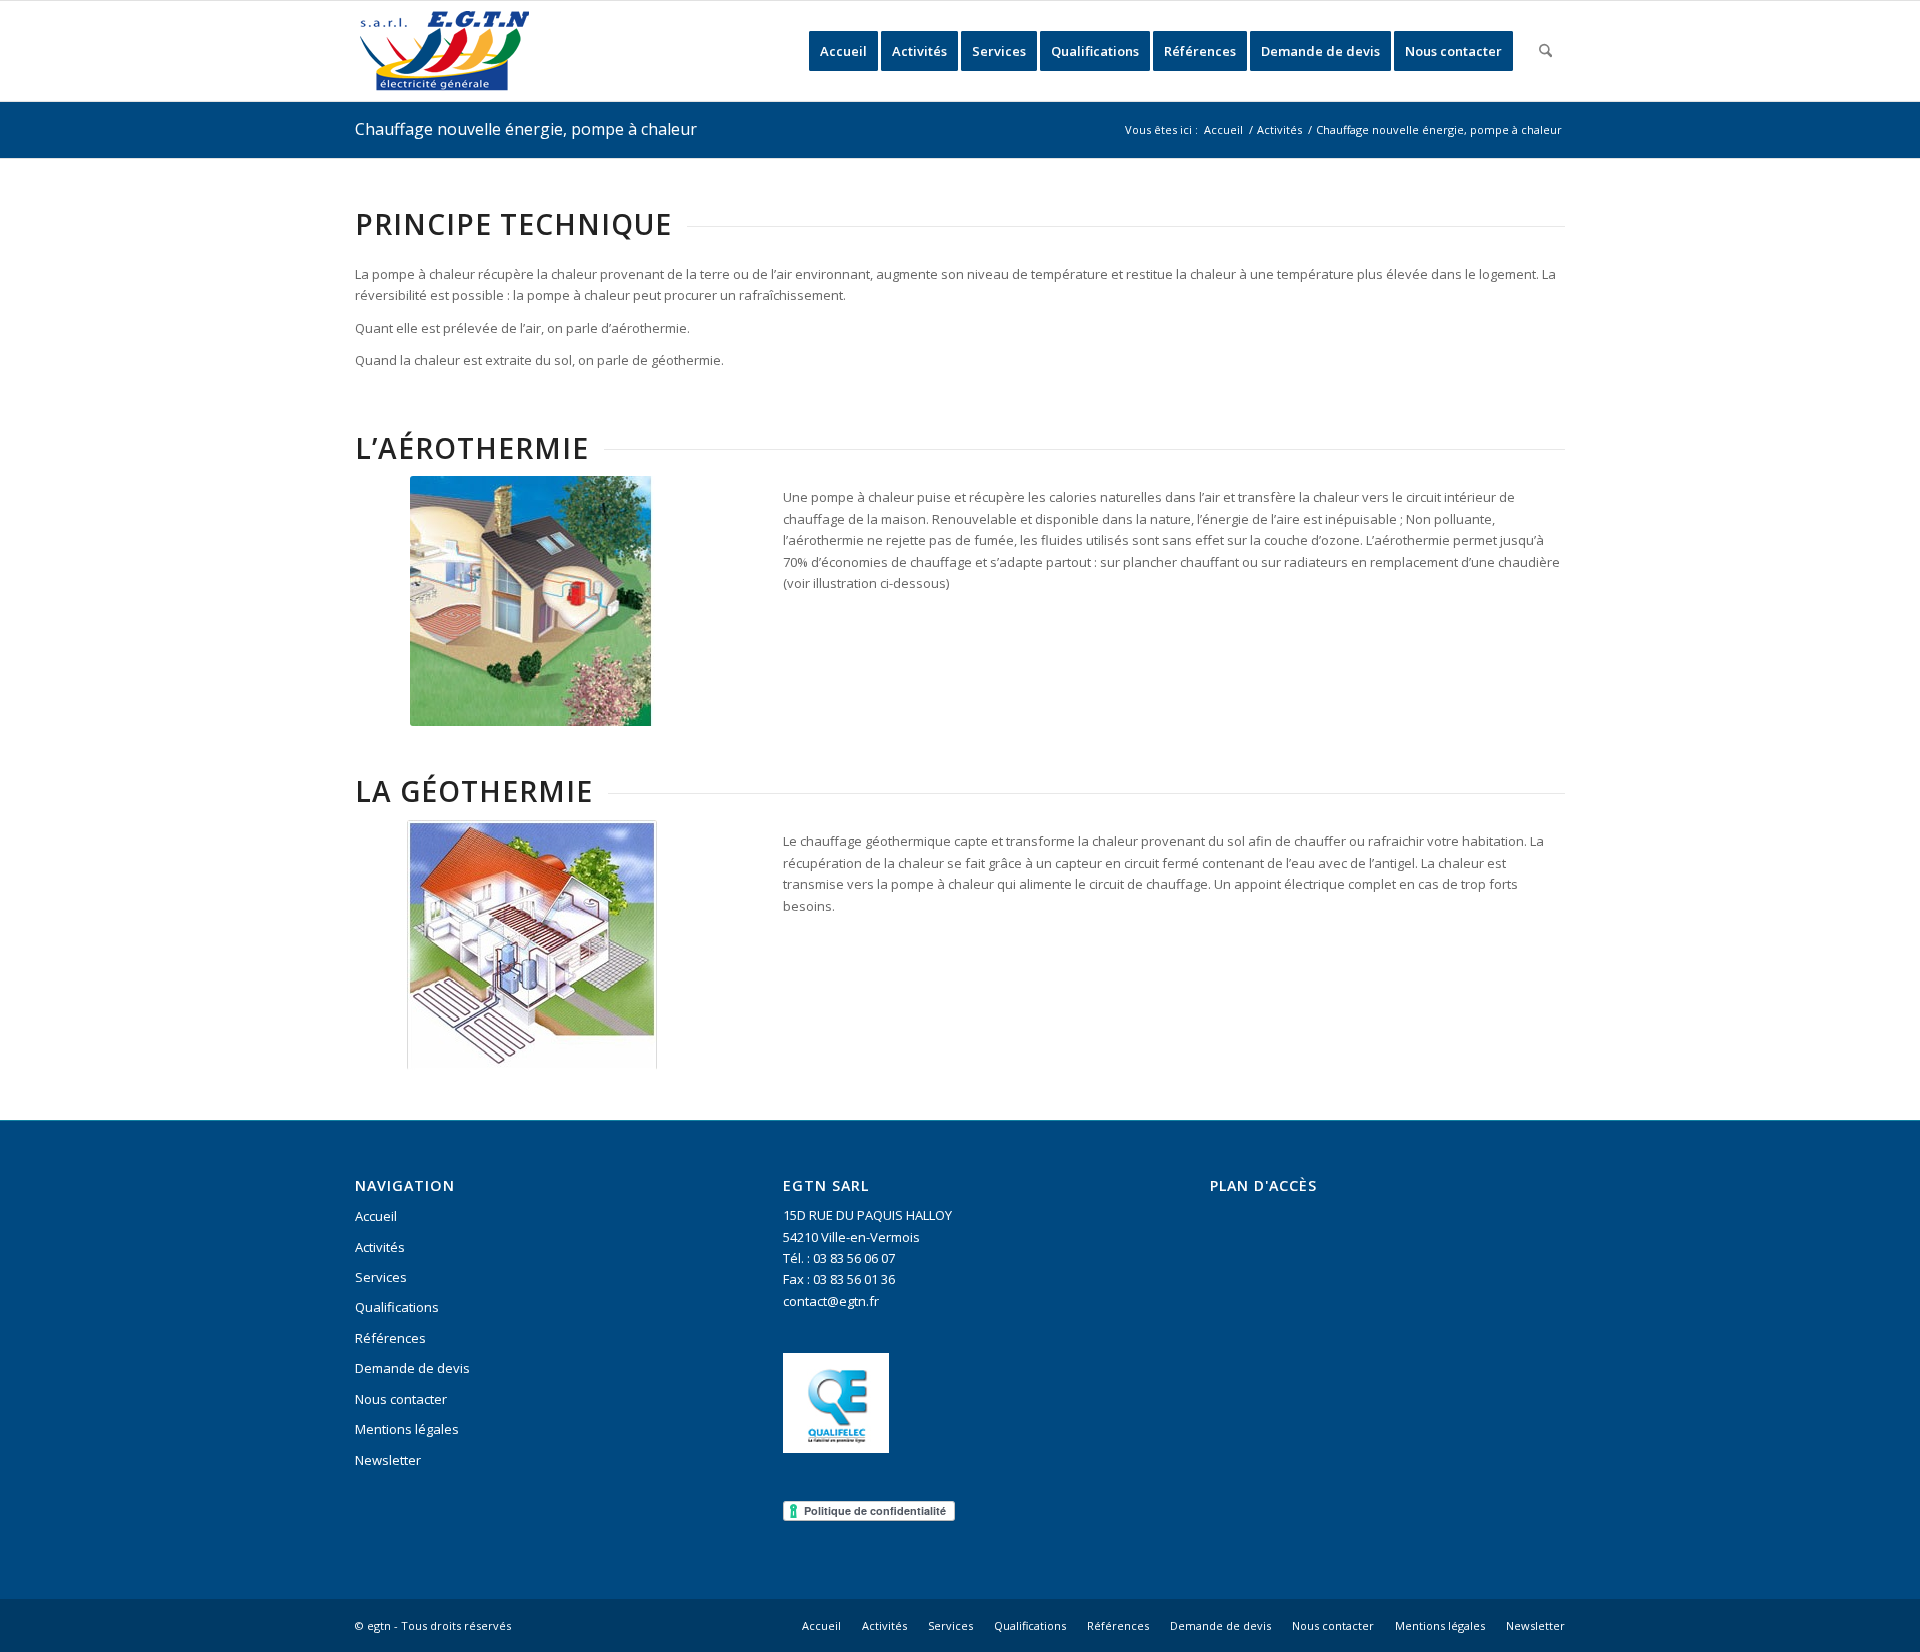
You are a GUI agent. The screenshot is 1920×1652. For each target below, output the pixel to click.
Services (381, 1277)
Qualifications (397, 1307)
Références (390, 1338)
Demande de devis (412, 1368)
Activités (380, 1247)
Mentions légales (407, 1429)
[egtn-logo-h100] (444, 51)
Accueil (376, 1216)
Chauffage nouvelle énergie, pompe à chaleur (526, 129)
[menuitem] (843, 51)
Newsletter (388, 1460)
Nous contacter (401, 1399)
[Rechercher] (1545, 51)
